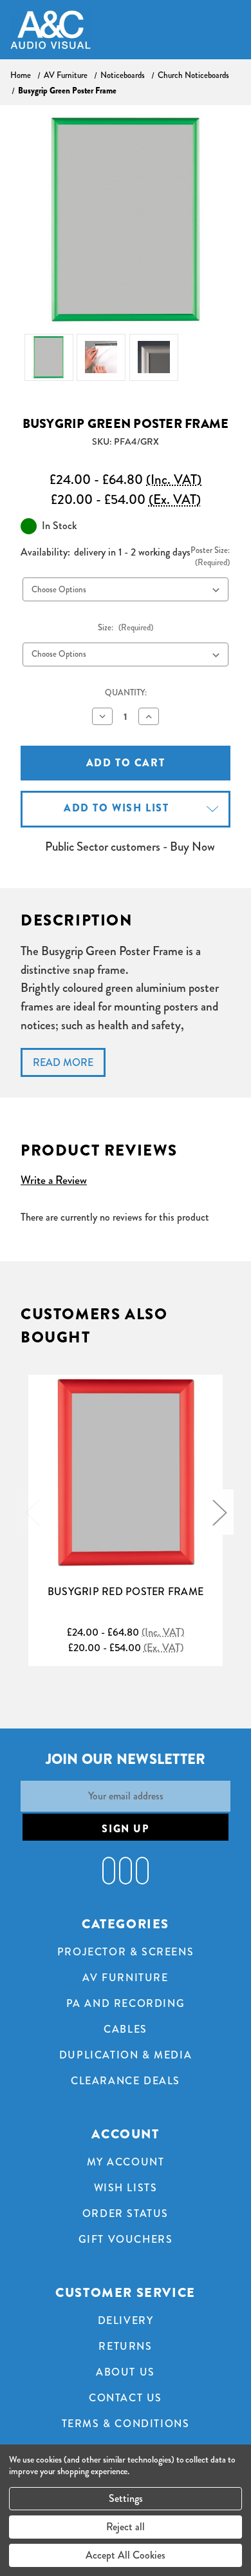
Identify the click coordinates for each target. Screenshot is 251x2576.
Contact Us (126, 2398)
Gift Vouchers (126, 2239)
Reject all (126, 2527)
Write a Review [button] (54, 1180)
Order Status (126, 2213)
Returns (125, 2346)
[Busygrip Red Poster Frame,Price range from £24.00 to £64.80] (126, 1472)
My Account (126, 2162)
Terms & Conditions (126, 2424)
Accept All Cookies (126, 2555)
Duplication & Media (126, 2055)
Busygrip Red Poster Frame (126, 1592)
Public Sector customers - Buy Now (130, 847)
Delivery (126, 2320)
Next (219, 1512)
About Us (126, 2372)
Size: (126, 628)
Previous (32, 1512)
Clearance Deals (126, 2081)
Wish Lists (126, 2188)
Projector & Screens (126, 1952)
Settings (126, 2498)
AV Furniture (125, 1978)
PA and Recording (126, 2003)
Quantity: (126, 693)
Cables (126, 2029)
